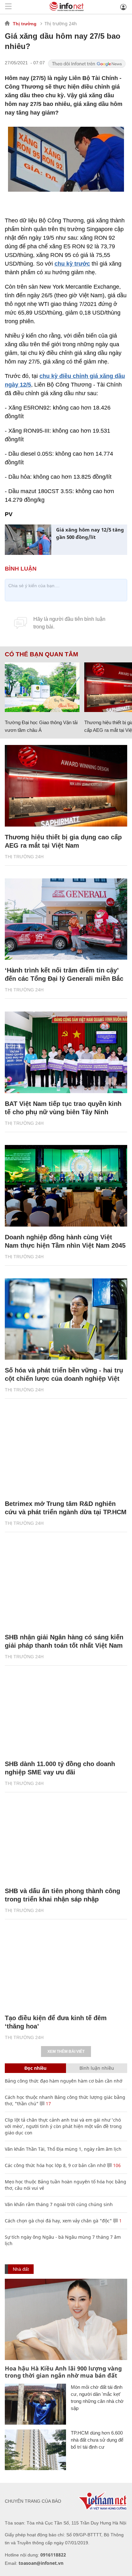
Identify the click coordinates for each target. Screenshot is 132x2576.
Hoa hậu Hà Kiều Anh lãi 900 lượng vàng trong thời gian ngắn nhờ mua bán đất (63, 2372)
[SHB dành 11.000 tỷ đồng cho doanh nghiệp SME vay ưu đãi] (66, 1713)
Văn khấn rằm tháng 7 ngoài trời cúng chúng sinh (59, 2204)
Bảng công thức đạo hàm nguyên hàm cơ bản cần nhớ (64, 2081)
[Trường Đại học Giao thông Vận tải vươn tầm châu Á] (42, 687)
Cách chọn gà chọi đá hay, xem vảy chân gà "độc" (58, 2221)
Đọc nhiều (35, 2068)
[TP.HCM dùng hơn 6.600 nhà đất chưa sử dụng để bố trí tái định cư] (35, 2450)
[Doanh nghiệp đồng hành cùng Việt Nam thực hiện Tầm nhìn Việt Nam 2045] (66, 1186)
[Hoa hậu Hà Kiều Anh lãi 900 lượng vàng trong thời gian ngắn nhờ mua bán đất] (66, 2320)
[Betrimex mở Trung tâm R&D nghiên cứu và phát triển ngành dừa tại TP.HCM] (66, 1452)
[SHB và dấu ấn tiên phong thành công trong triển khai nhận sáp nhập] (66, 1840)
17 (48, 2104)
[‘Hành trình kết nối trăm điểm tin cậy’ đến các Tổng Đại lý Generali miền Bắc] (66, 919)
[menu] (8, 7)
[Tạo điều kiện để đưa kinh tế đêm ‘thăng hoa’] (66, 1967)
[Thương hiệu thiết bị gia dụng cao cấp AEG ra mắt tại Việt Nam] (66, 786)
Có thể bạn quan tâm (41, 654)
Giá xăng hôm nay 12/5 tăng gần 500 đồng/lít (90, 533)
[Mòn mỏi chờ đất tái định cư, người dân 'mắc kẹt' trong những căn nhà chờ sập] (35, 2404)
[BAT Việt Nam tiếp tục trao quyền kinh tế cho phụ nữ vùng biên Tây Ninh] (66, 1052)
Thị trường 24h (61, 24)
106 (116, 2165)
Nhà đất (21, 2269)
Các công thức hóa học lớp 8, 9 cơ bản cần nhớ (55, 2165)
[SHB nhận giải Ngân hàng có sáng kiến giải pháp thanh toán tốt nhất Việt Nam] (66, 1586)
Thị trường (25, 24)
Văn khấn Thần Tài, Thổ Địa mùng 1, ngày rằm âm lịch (63, 2149)
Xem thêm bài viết (66, 2052)
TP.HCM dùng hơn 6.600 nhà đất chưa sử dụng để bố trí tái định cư (97, 2440)
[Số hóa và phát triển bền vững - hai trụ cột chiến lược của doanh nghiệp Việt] (66, 1319)
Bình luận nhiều (97, 2068)
